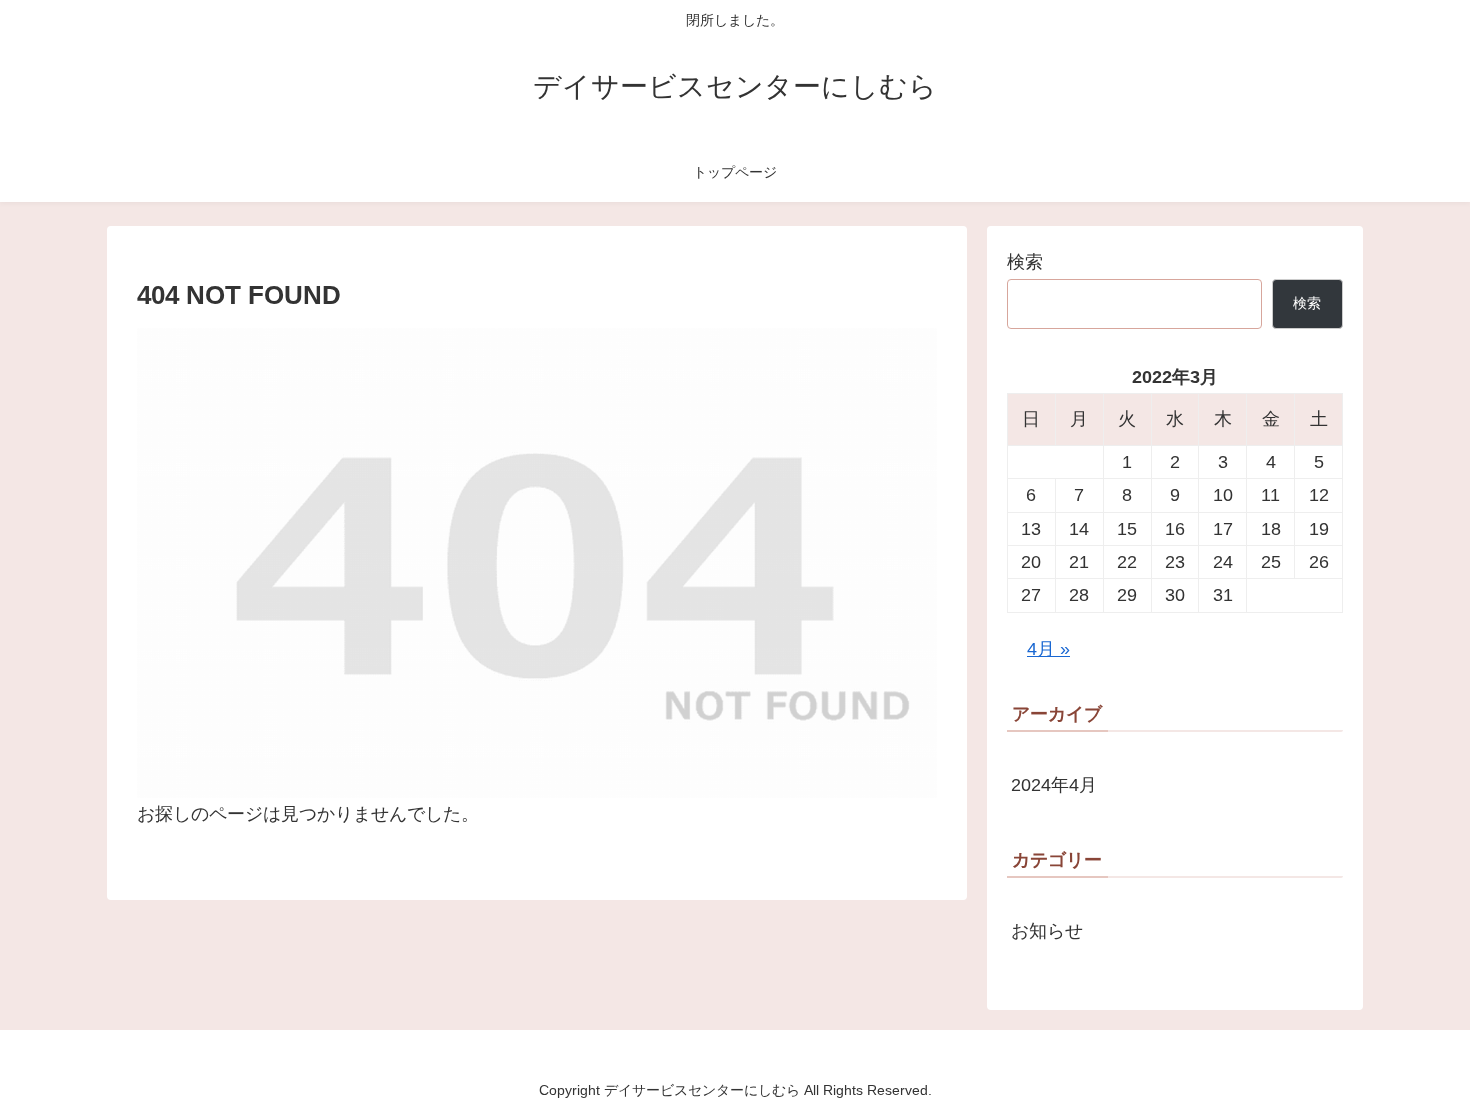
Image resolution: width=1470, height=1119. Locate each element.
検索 (1025, 262)
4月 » (1048, 649)
